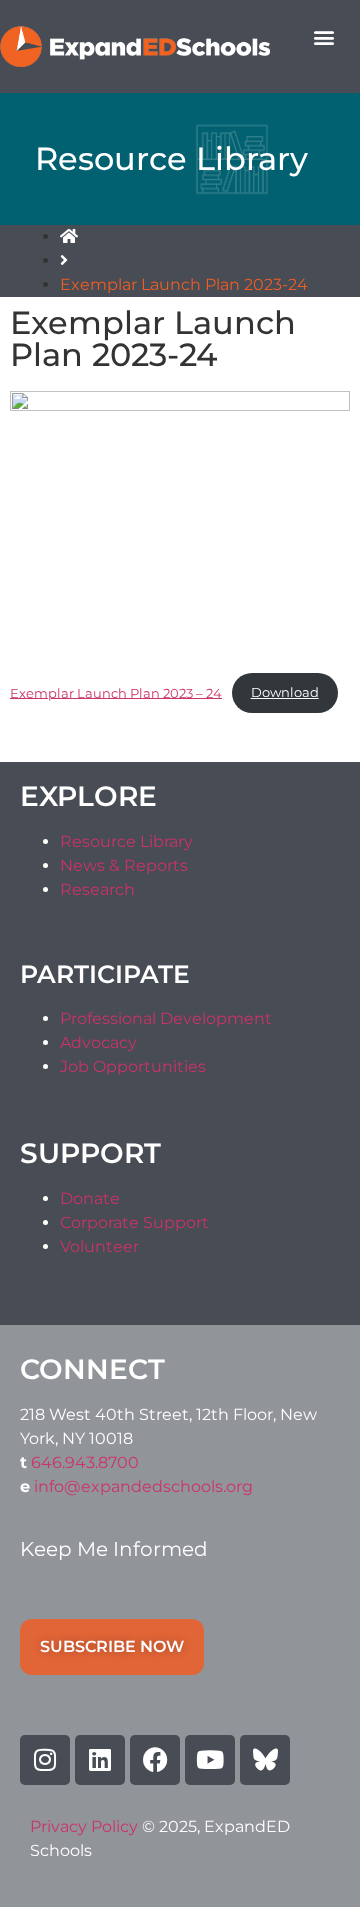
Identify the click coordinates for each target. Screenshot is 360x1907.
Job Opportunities (133, 1066)
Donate (90, 1198)
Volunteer (99, 1246)
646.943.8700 (85, 1462)
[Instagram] (45, 1760)
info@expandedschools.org (143, 1486)
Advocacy (98, 1042)
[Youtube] (210, 1760)
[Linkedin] (100, 1760)
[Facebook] (155, 1760)
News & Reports (124, 865)
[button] (323, 36)
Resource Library (126, 841)
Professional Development (166, 1018)
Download (285, 692)
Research (97, 889)
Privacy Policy (86, 1826)
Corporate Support (134, 1222)
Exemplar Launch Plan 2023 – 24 (116, 692)
